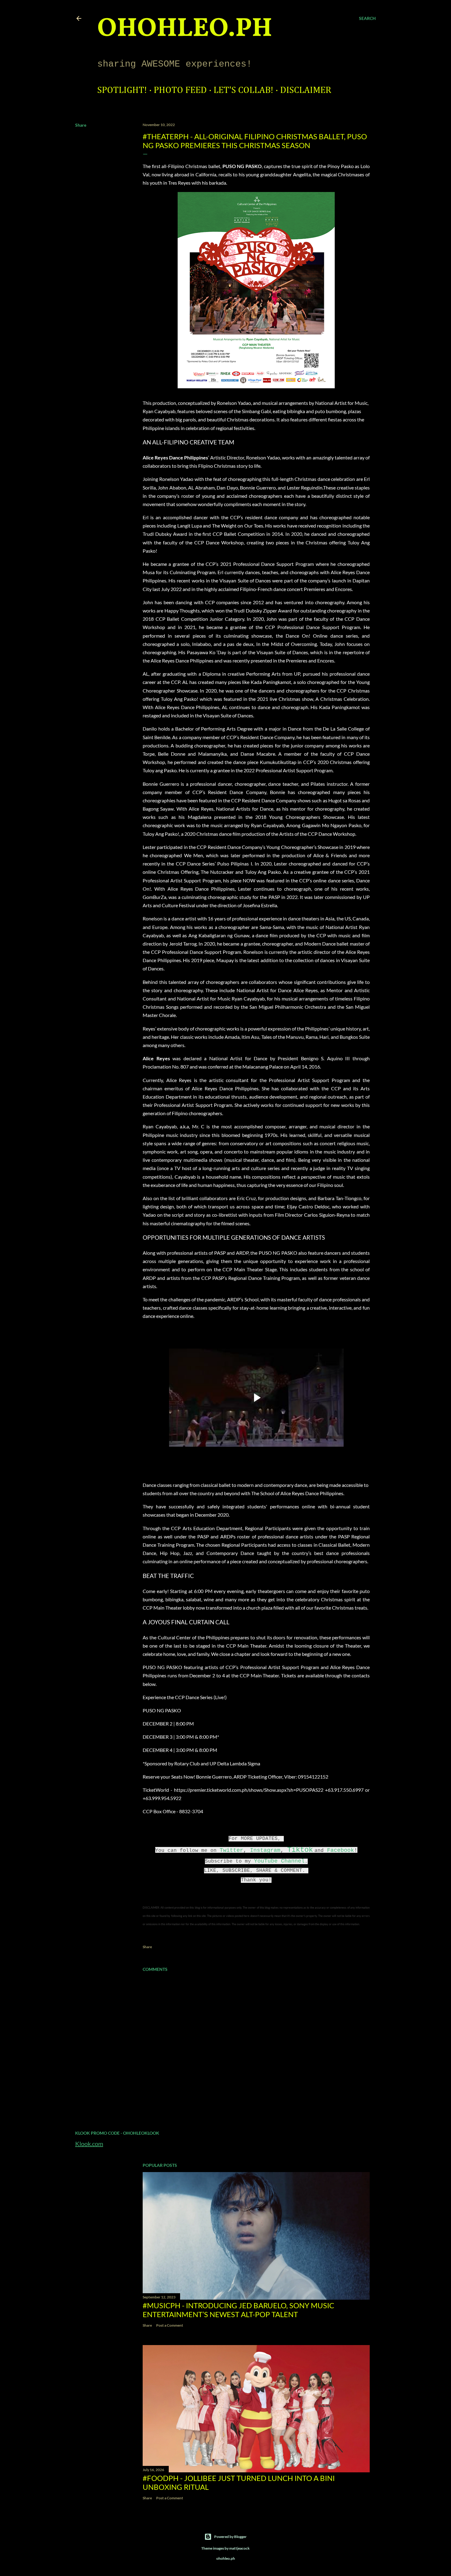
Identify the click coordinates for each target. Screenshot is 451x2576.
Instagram (265, 1850)
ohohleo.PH (185, 29)
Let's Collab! (243, 90)
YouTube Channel (279, 1861)
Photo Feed (180, 90)
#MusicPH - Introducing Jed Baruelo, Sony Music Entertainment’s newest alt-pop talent (238, 2310)
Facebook (341, 1850)
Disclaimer (306, 90)
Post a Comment (170, 2325)
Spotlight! (122, 90)
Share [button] (81, 125)
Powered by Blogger (230, 2537)
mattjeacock (239, 2548)
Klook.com (89, 2144)
